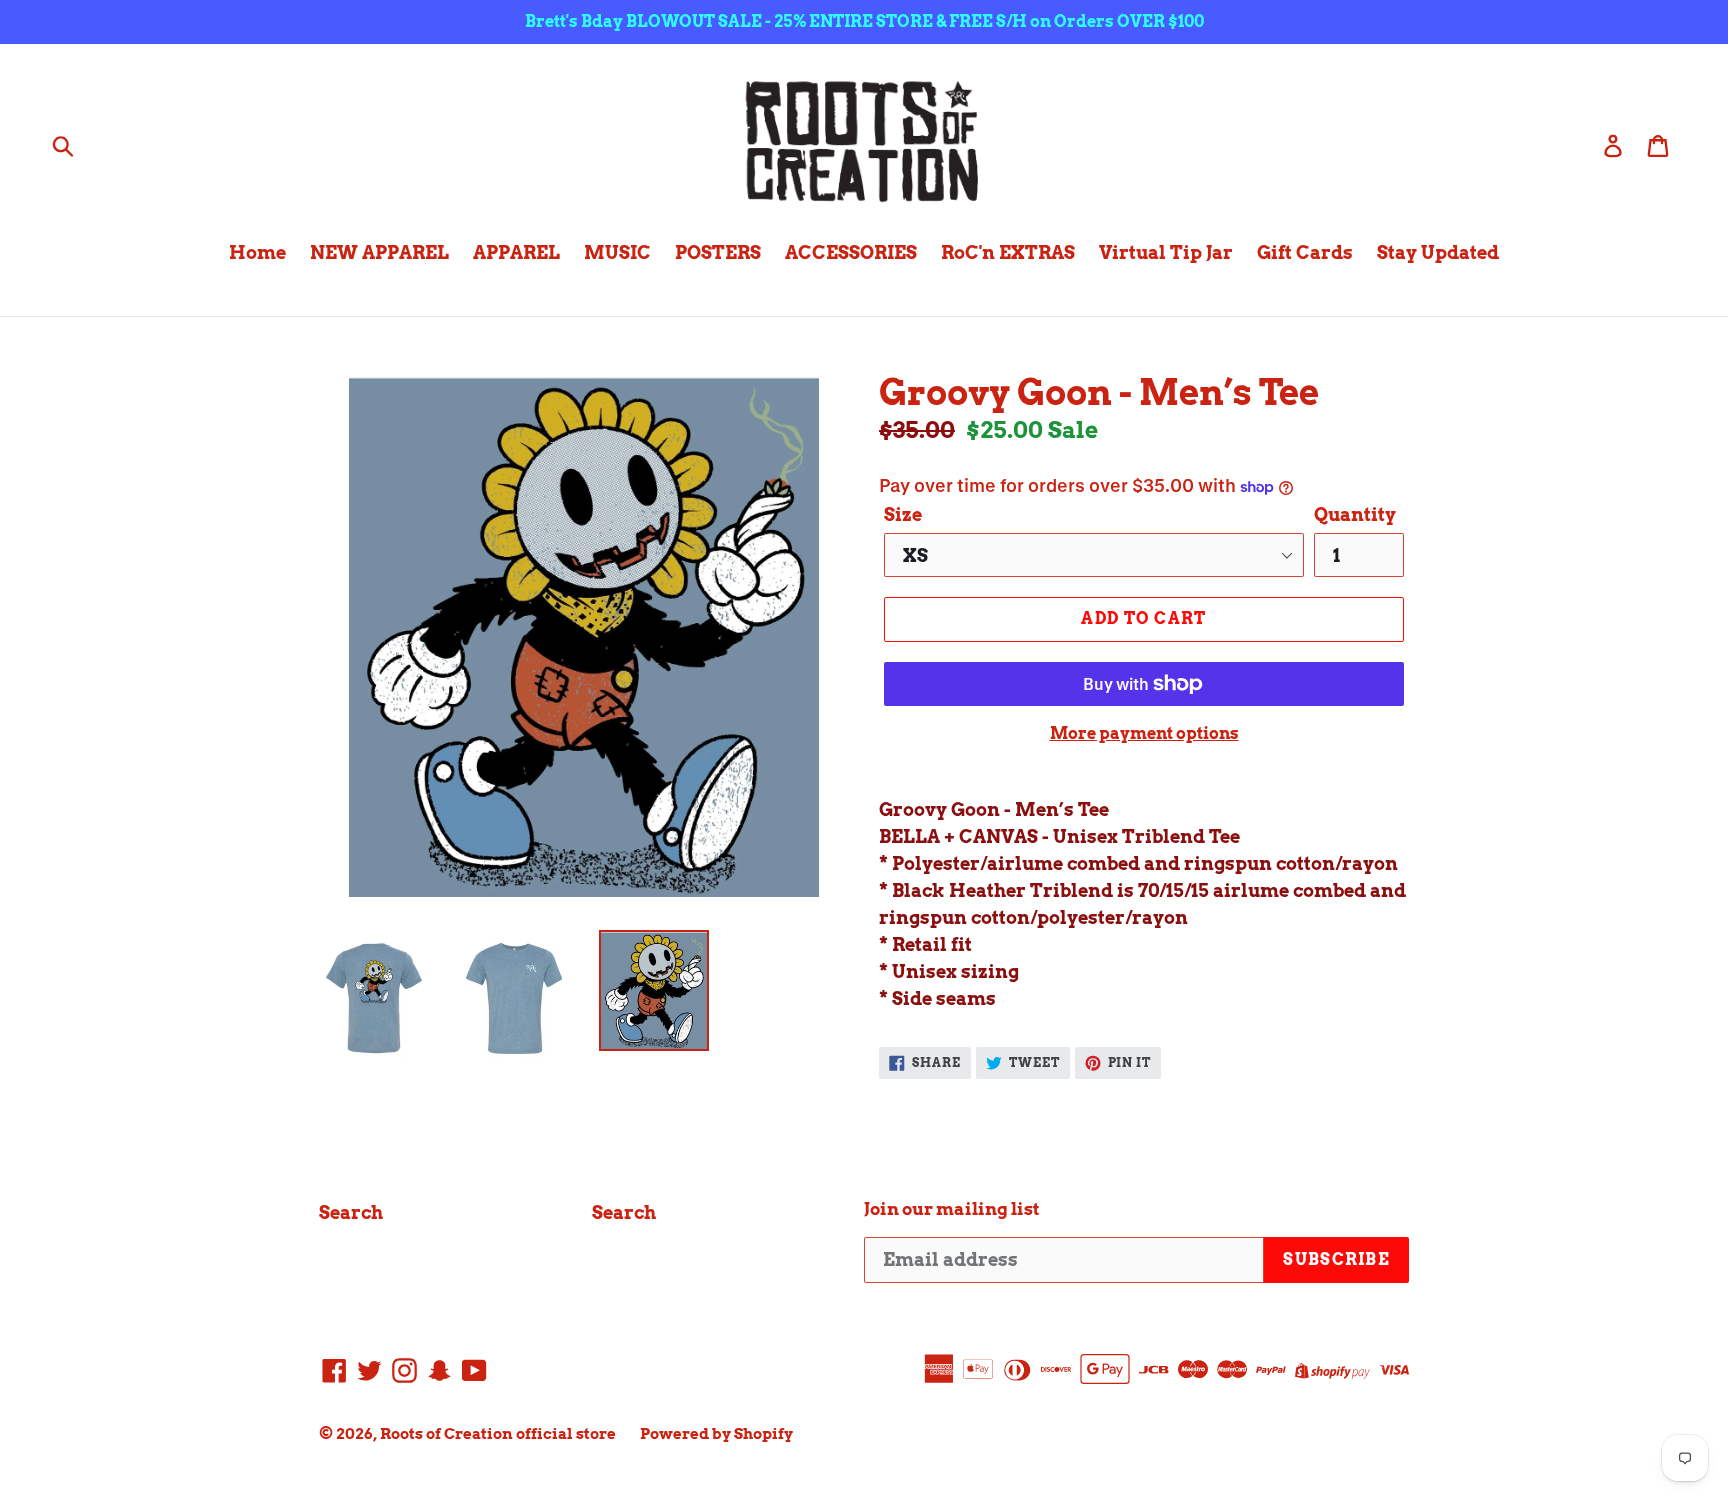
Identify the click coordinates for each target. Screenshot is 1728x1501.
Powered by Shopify (716, 1434)
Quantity (1355, 514)
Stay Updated (1438, 252)
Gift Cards (1305, 252)
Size (903, 514)
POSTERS (718, 252)
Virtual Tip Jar (1166, 252)
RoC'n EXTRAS (1008, 252)
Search (351, 1212)
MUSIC (617, 252)
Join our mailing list (952, 1209)
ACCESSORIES (851, 252)
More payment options (1144, 733)
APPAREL (516, 252)
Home (257, 252)
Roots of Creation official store (498, 1434)
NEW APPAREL (379, 252)
